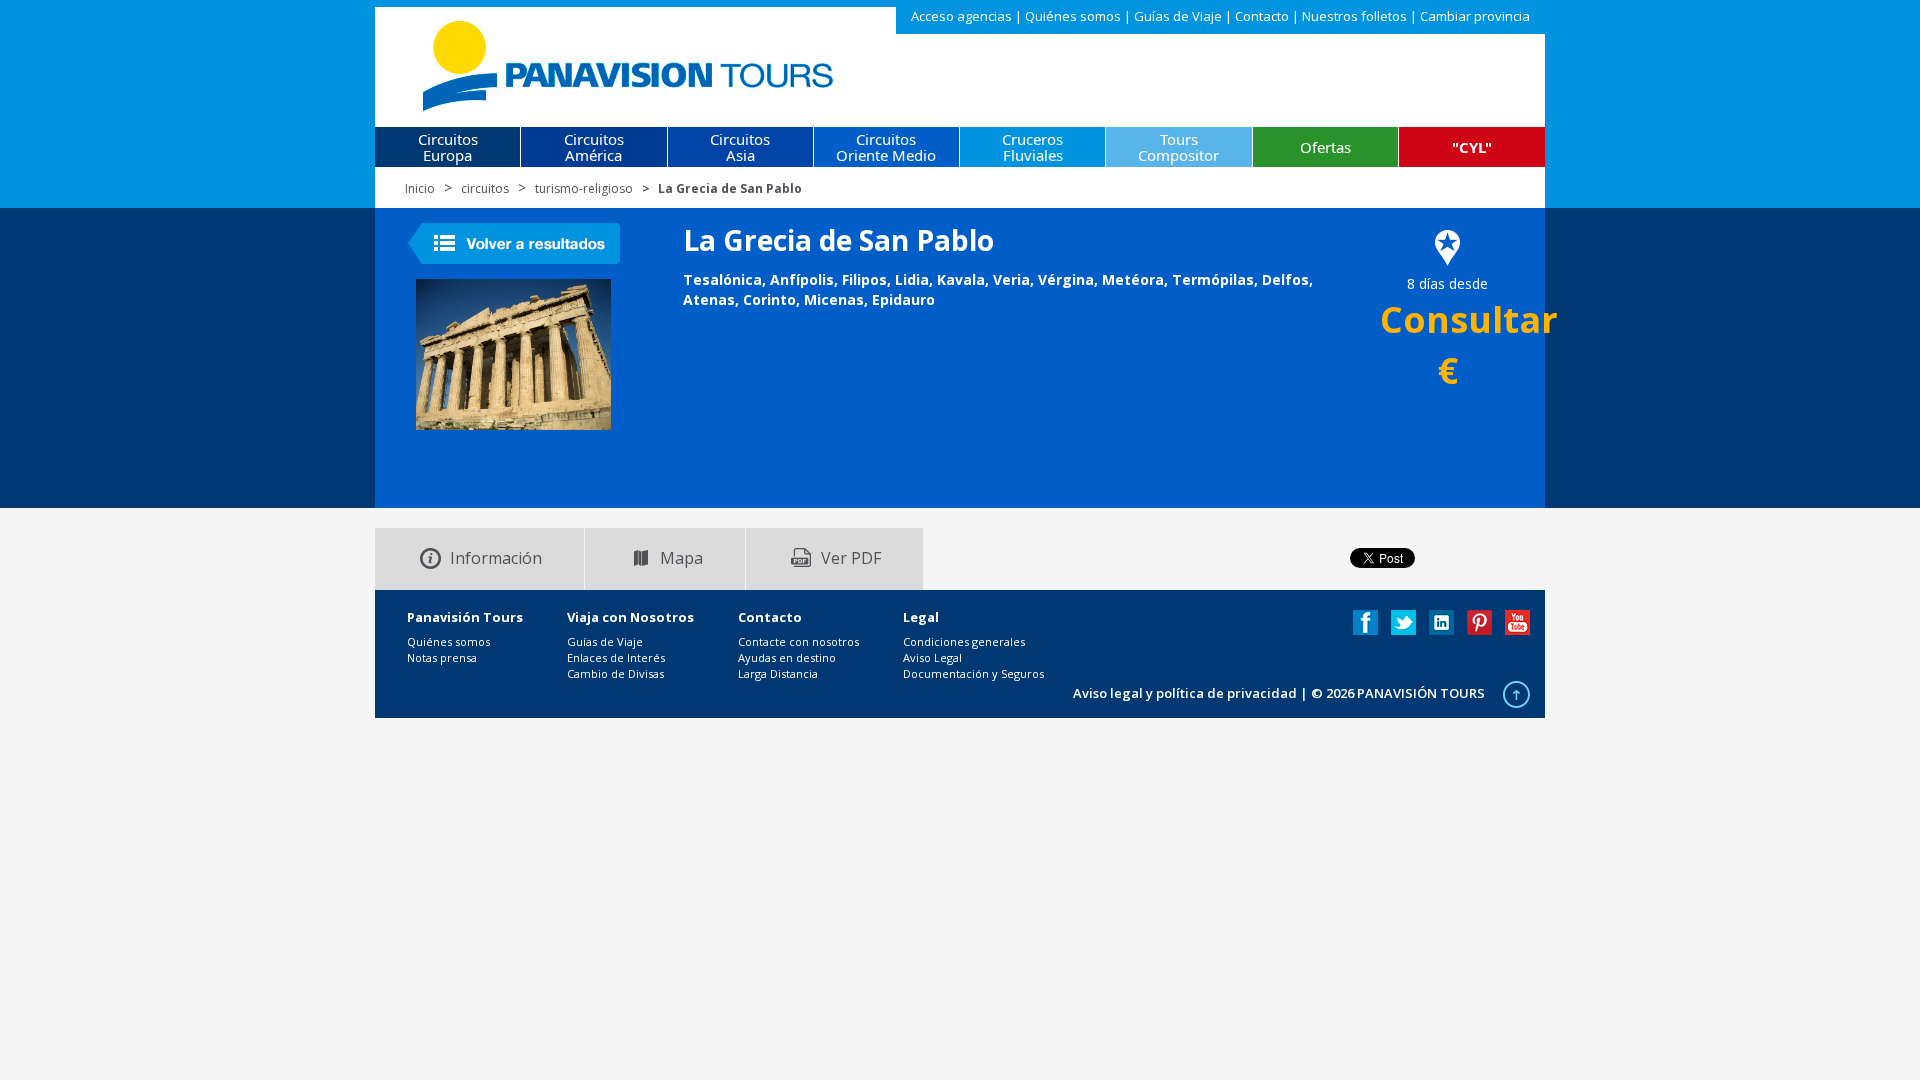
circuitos (485, 188)
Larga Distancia (778, 673)
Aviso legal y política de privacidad (1185, 693)
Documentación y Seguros (973, 673)
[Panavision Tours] (629, 61)
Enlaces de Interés (616, 657)
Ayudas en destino (787, 657)
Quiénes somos (1073, 16)
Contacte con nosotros (798, 641)
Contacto (1262, 16)
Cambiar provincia (1475, 16)
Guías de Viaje (1178, 16)
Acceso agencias (961, 16)
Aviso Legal (932, 657)
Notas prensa (442, 657)
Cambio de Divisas (615, 673)
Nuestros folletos (1354, 16)
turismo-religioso (584, 188)
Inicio (420, 188)
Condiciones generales (964, 641)
